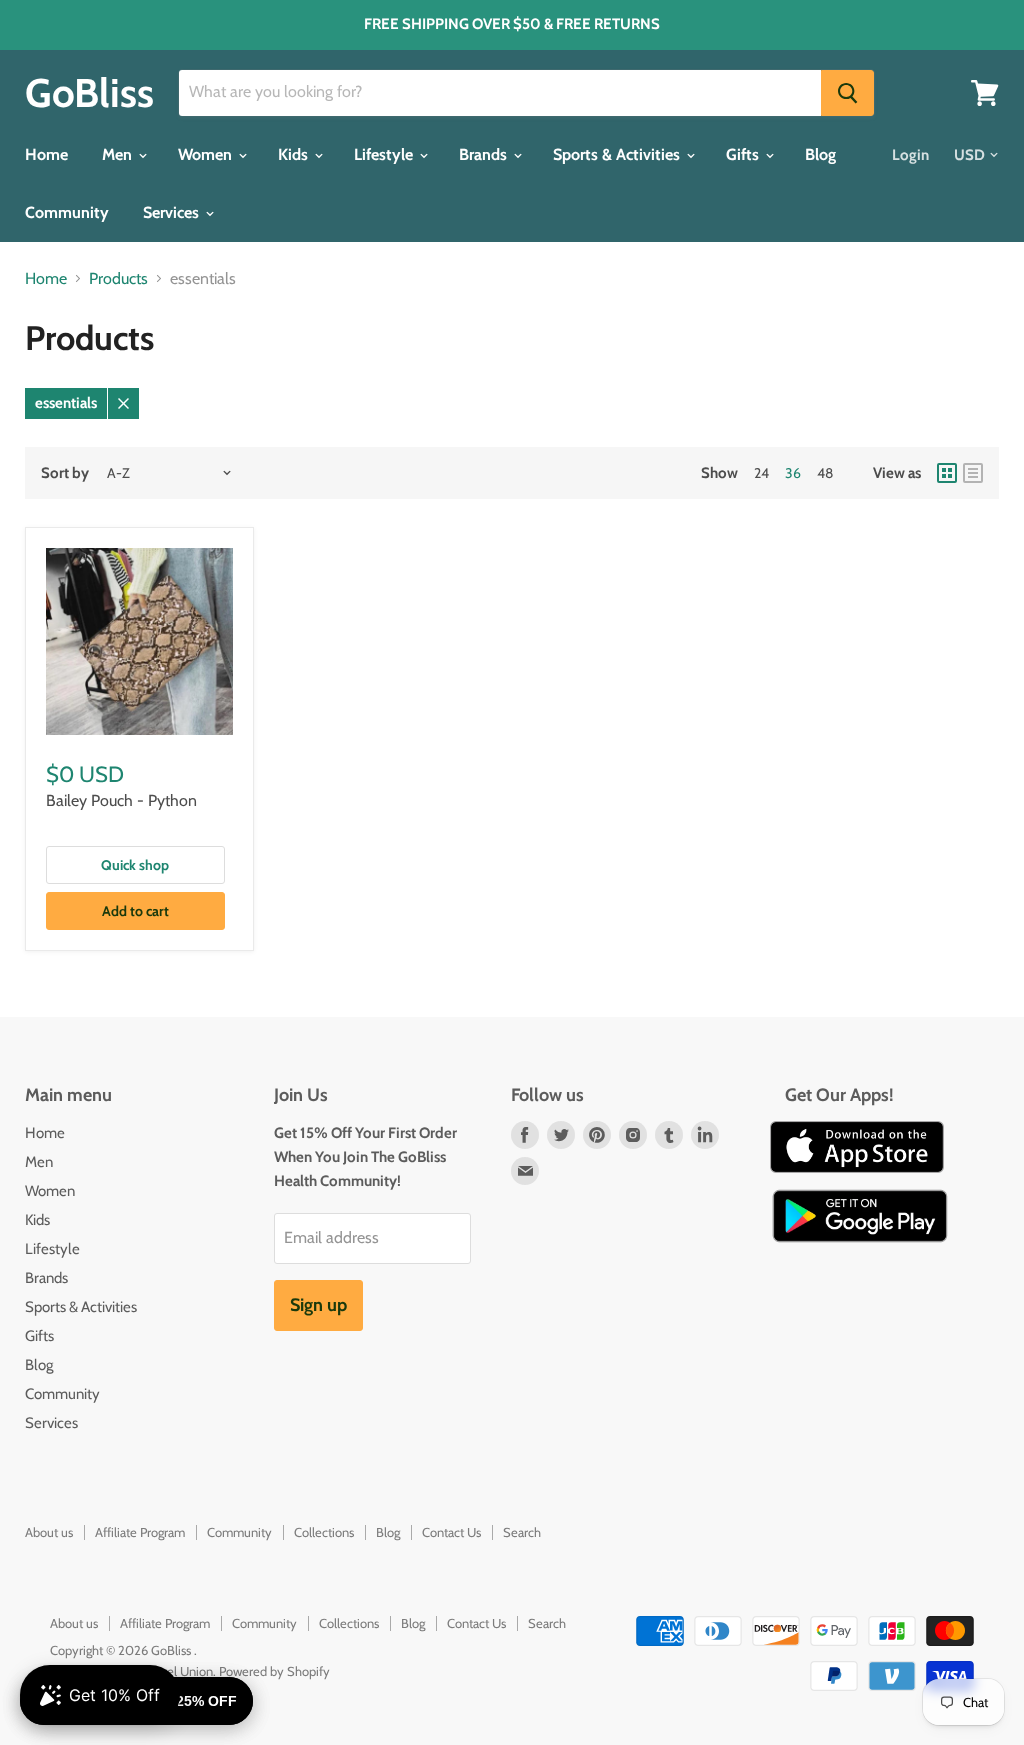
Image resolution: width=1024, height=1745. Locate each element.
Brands (485, 154)
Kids (295, 154)
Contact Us (451, 1532)
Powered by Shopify (274, 1671)
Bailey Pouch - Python (121, 800)
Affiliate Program (140, 1532)
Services (173, 212)
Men (119, 154)
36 (793, 473)
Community (67, 212)
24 (761, 473)
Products (118, 279)
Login (910, 155)
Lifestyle (385, 154)
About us (49, 1532)
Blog (820, 154)
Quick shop (135, 865)
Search (522, 1532)
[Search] (847, 93)
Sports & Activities (618, 154)
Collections (324, 1532)
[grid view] (947, 473)
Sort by (65, 473)
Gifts (744, 154)
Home (46, 154)
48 (825, 473)
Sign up (318, 1305)
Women (207, 154)
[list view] (973, 473)
